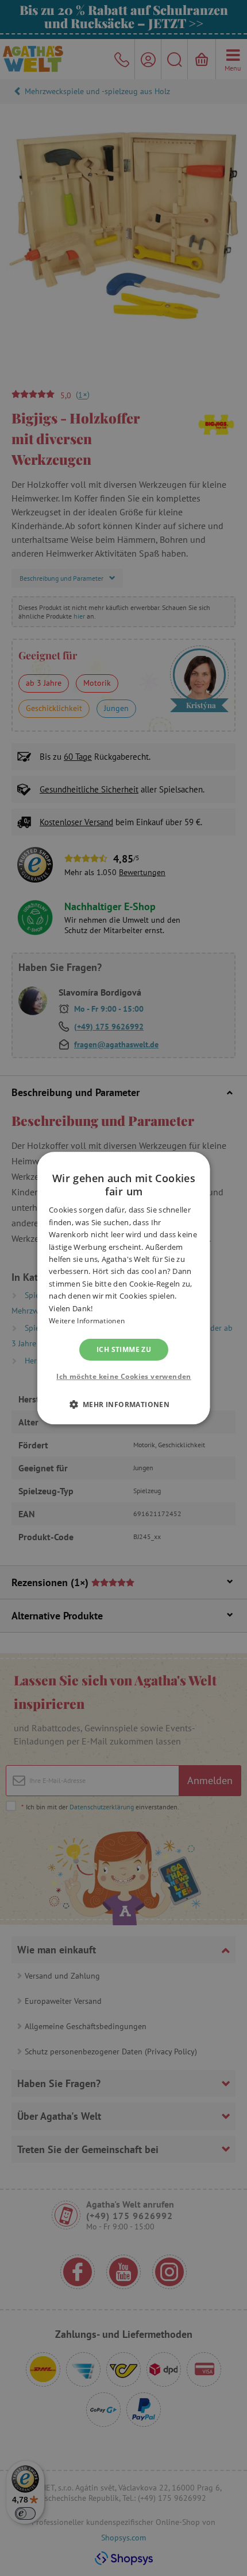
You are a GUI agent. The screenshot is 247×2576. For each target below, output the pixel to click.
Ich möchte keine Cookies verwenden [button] (124, 1376)
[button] (123, 1404)
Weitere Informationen (87, 1321)
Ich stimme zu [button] (123, 1349)
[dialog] (123, 1288)
